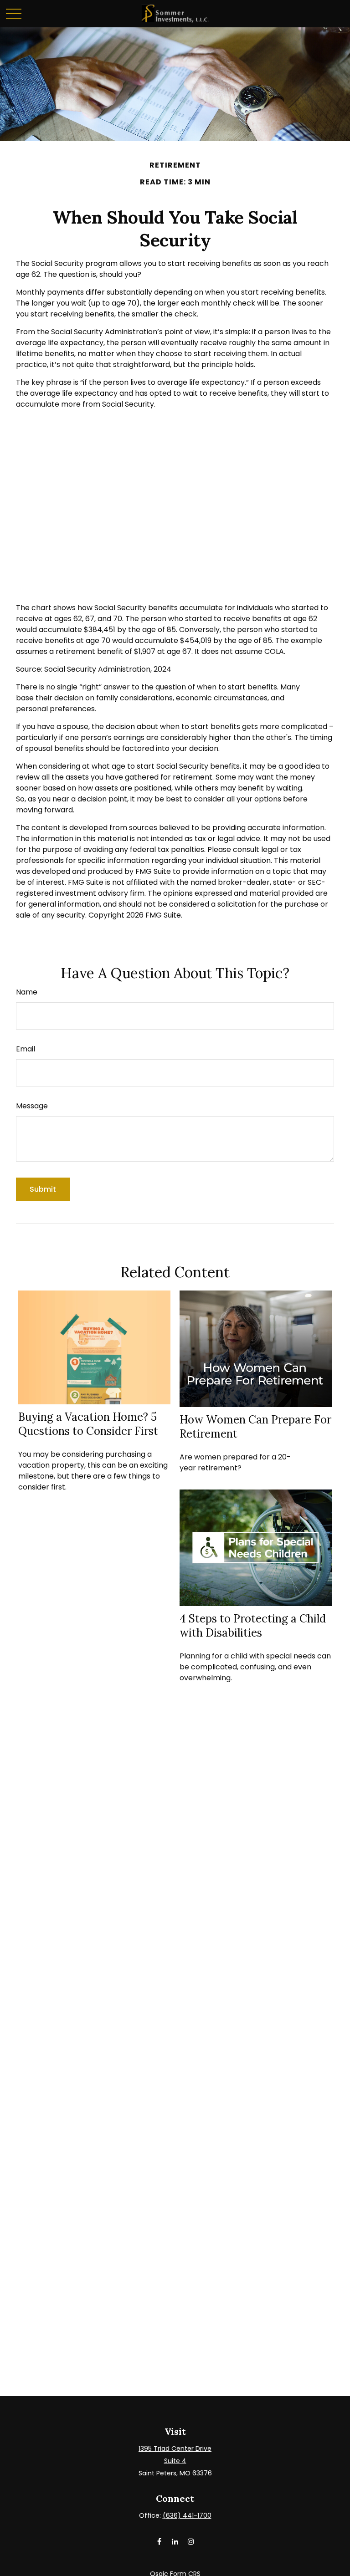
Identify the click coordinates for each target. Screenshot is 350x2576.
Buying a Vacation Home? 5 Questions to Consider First (88, 1424)
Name (27, 992)
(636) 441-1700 (187, 2515)
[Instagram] (191, 2541)
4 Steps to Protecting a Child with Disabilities (253, 1626)
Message (32, 1106)
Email (26, 1049)
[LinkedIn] (175, 2541)
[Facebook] (159, 2541)
